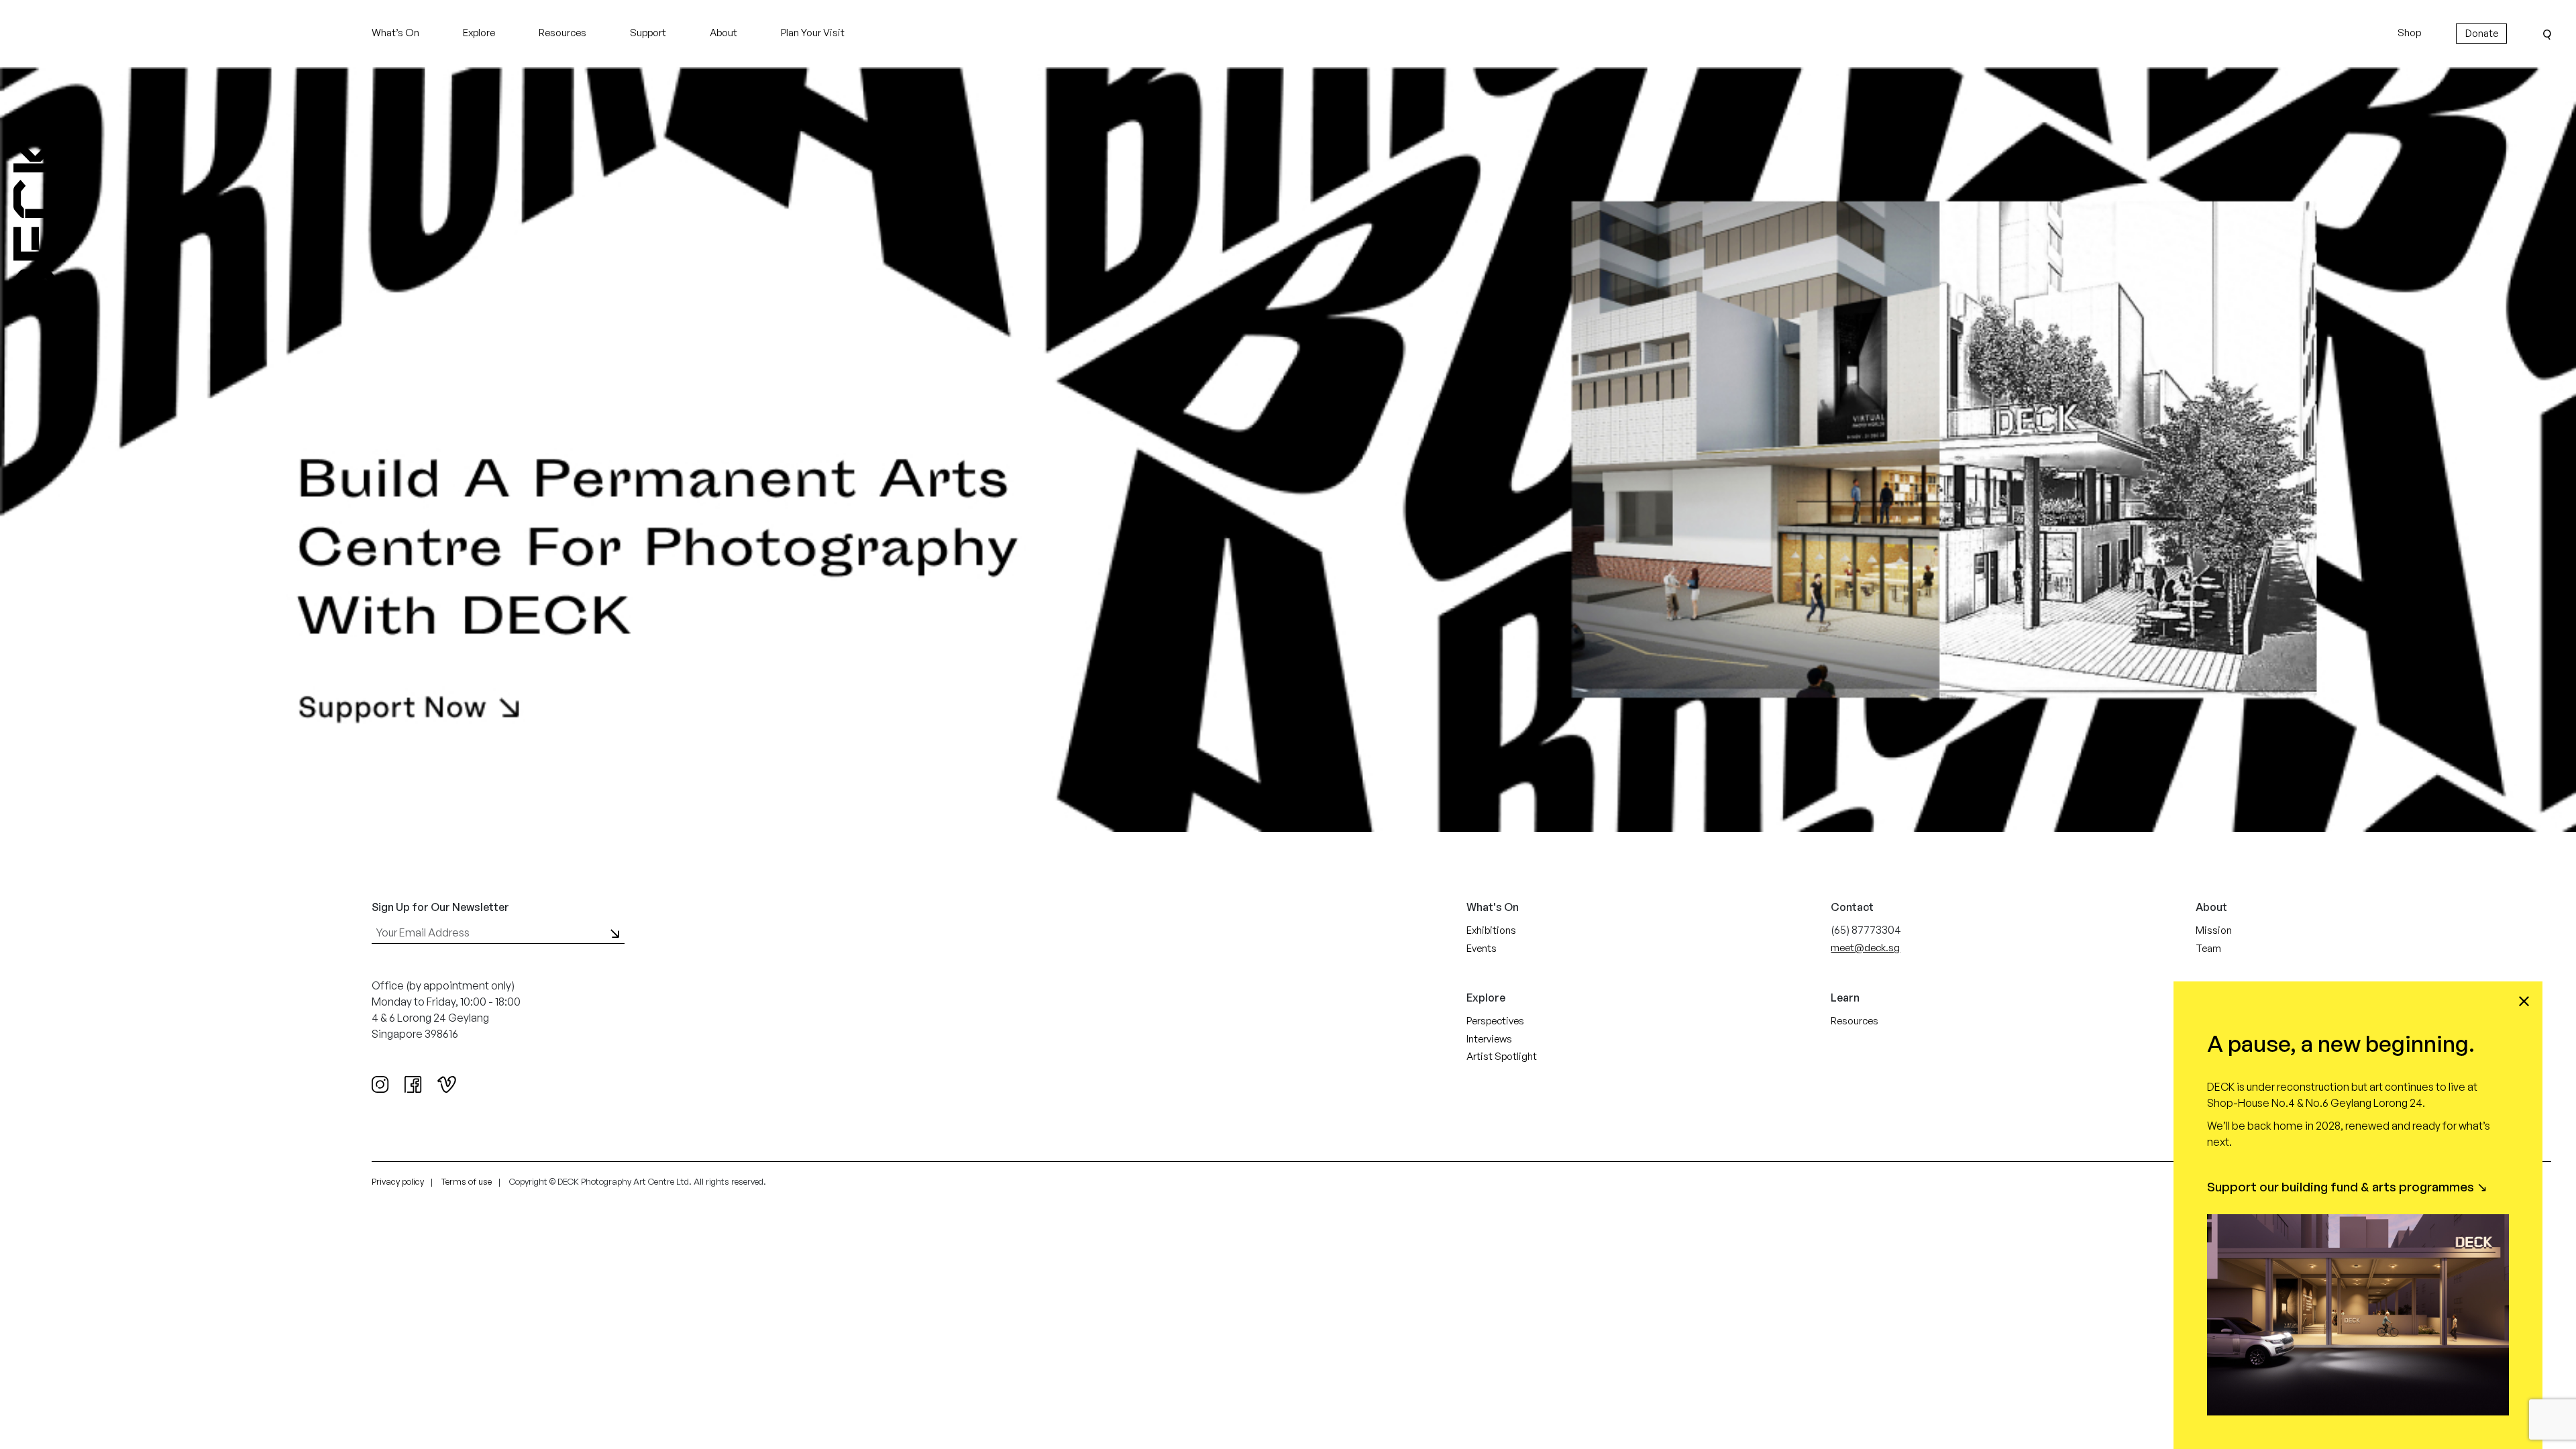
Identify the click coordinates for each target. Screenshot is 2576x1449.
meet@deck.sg (1865, 948)
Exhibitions (1491, 930)
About (723, 33)
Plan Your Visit (813, 33)
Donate (2482, 33)
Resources (562, 33)
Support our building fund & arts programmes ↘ (2347, 1187)
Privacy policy (398, 1181)
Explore (479, 33)
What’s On (395, 33)
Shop (2409, 33)
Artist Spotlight (1502, 1056)
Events (1482, 948)
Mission (2214, 930)
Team (2208, 948)
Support (648, 33)
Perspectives (1495, 1021)
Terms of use (467, 1181)
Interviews (1489, 1039)
